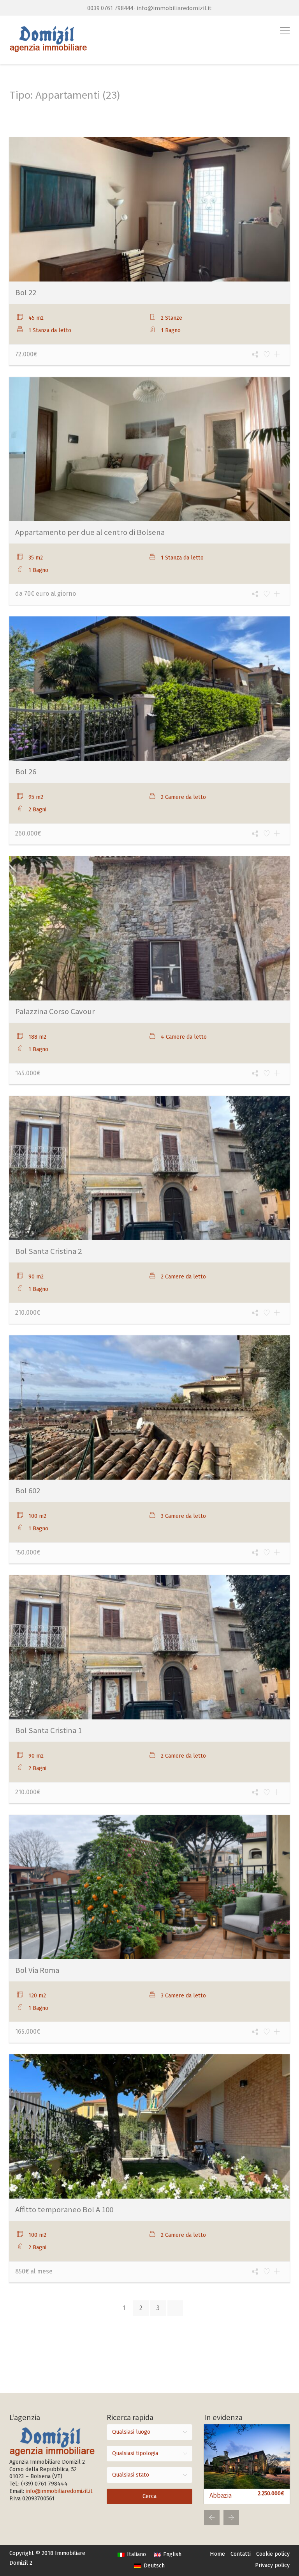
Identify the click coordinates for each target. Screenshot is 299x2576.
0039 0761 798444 (110, 8)
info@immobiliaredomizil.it (174, 8)
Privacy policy (272, 2565)
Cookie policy (273, 2554)
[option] (247, 2464)
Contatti (241, 2554)
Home (217, 2554)
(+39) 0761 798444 (44, 2484)
